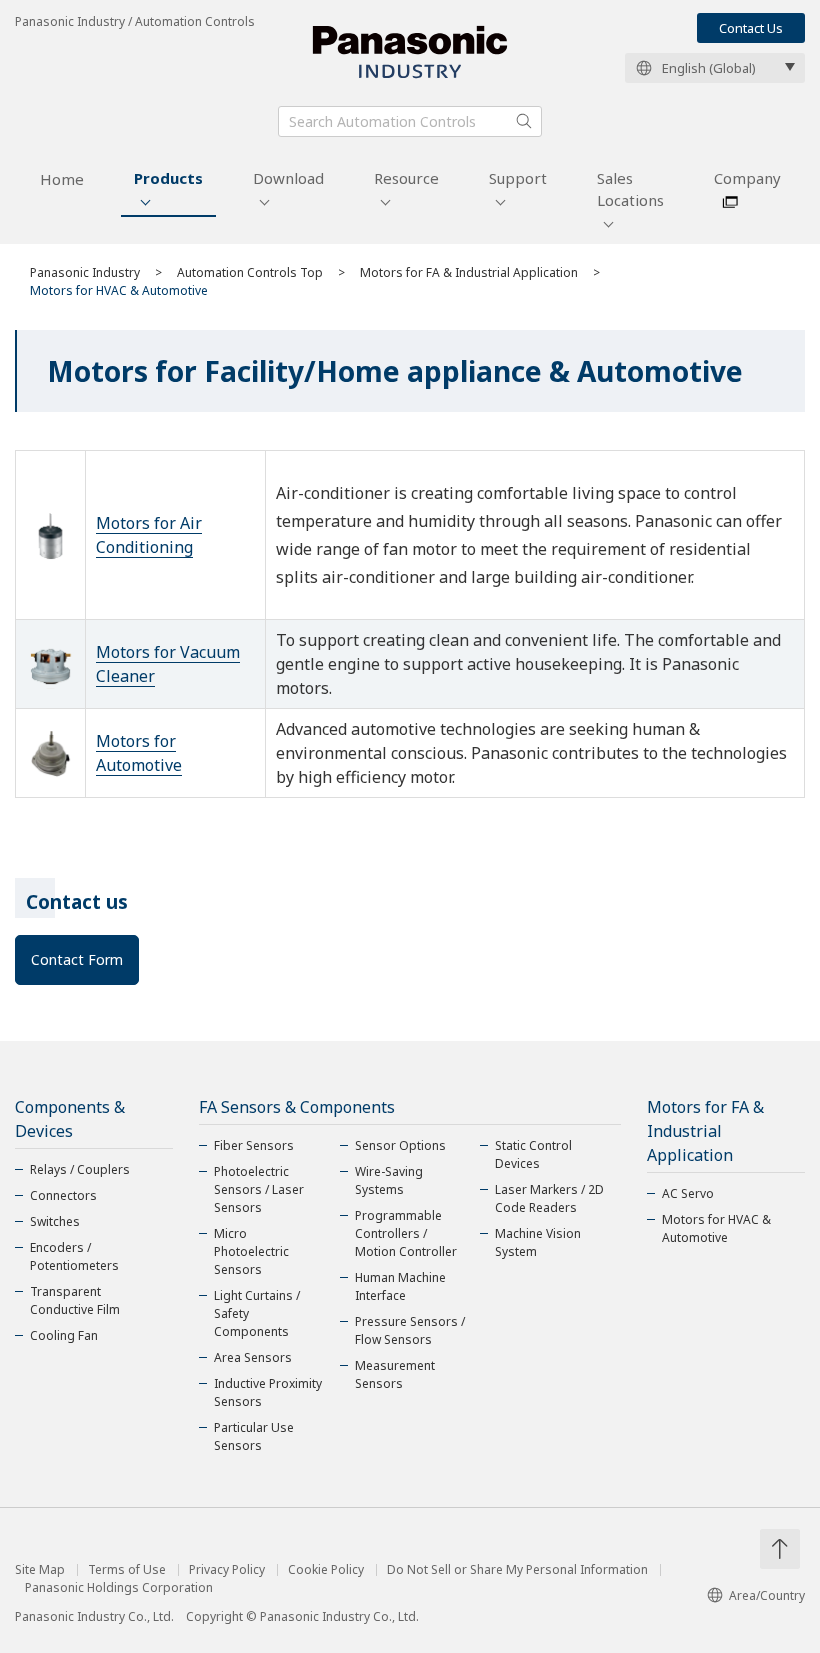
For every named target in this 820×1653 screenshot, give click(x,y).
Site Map (40, 1570)
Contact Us (751, 28)
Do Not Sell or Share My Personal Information (517, 1570)
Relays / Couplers (80, 1169)
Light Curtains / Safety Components (257, 1313)
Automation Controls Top (250, 272)
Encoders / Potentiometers (74, 1256)
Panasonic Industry (85, 272)
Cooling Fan (64, 1335)
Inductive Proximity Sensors (268, 1392)
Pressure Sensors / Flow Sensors (410, 1330)
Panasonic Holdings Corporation (119, 1588)
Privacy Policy (227, 1570)
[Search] (524, 121)
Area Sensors (253, 1357)
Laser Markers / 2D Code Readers (549, 1198)
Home (62, 179)
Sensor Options (400, 1145)
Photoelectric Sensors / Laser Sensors (259, 1189)
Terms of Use (127, 1570)
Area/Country (767, 1595)
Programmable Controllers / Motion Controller (406, 1233)
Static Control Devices (533, 1154)
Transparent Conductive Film (75, 1300)
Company (747, 178)
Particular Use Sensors (254, 1436)
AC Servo (688, 1193)
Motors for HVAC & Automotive (716, 1228)
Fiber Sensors (254, 1145)
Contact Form (77, 959)
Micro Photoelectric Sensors (251, 1251)
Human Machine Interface (400, 1286)
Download (288, 178)
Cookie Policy (326, 1570)
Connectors (63, 1195)
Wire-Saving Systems (389, 1180)
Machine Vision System (538, 1242)
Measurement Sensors (395, 1374)
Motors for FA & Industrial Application (469, 272)
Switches (55, 1221)
